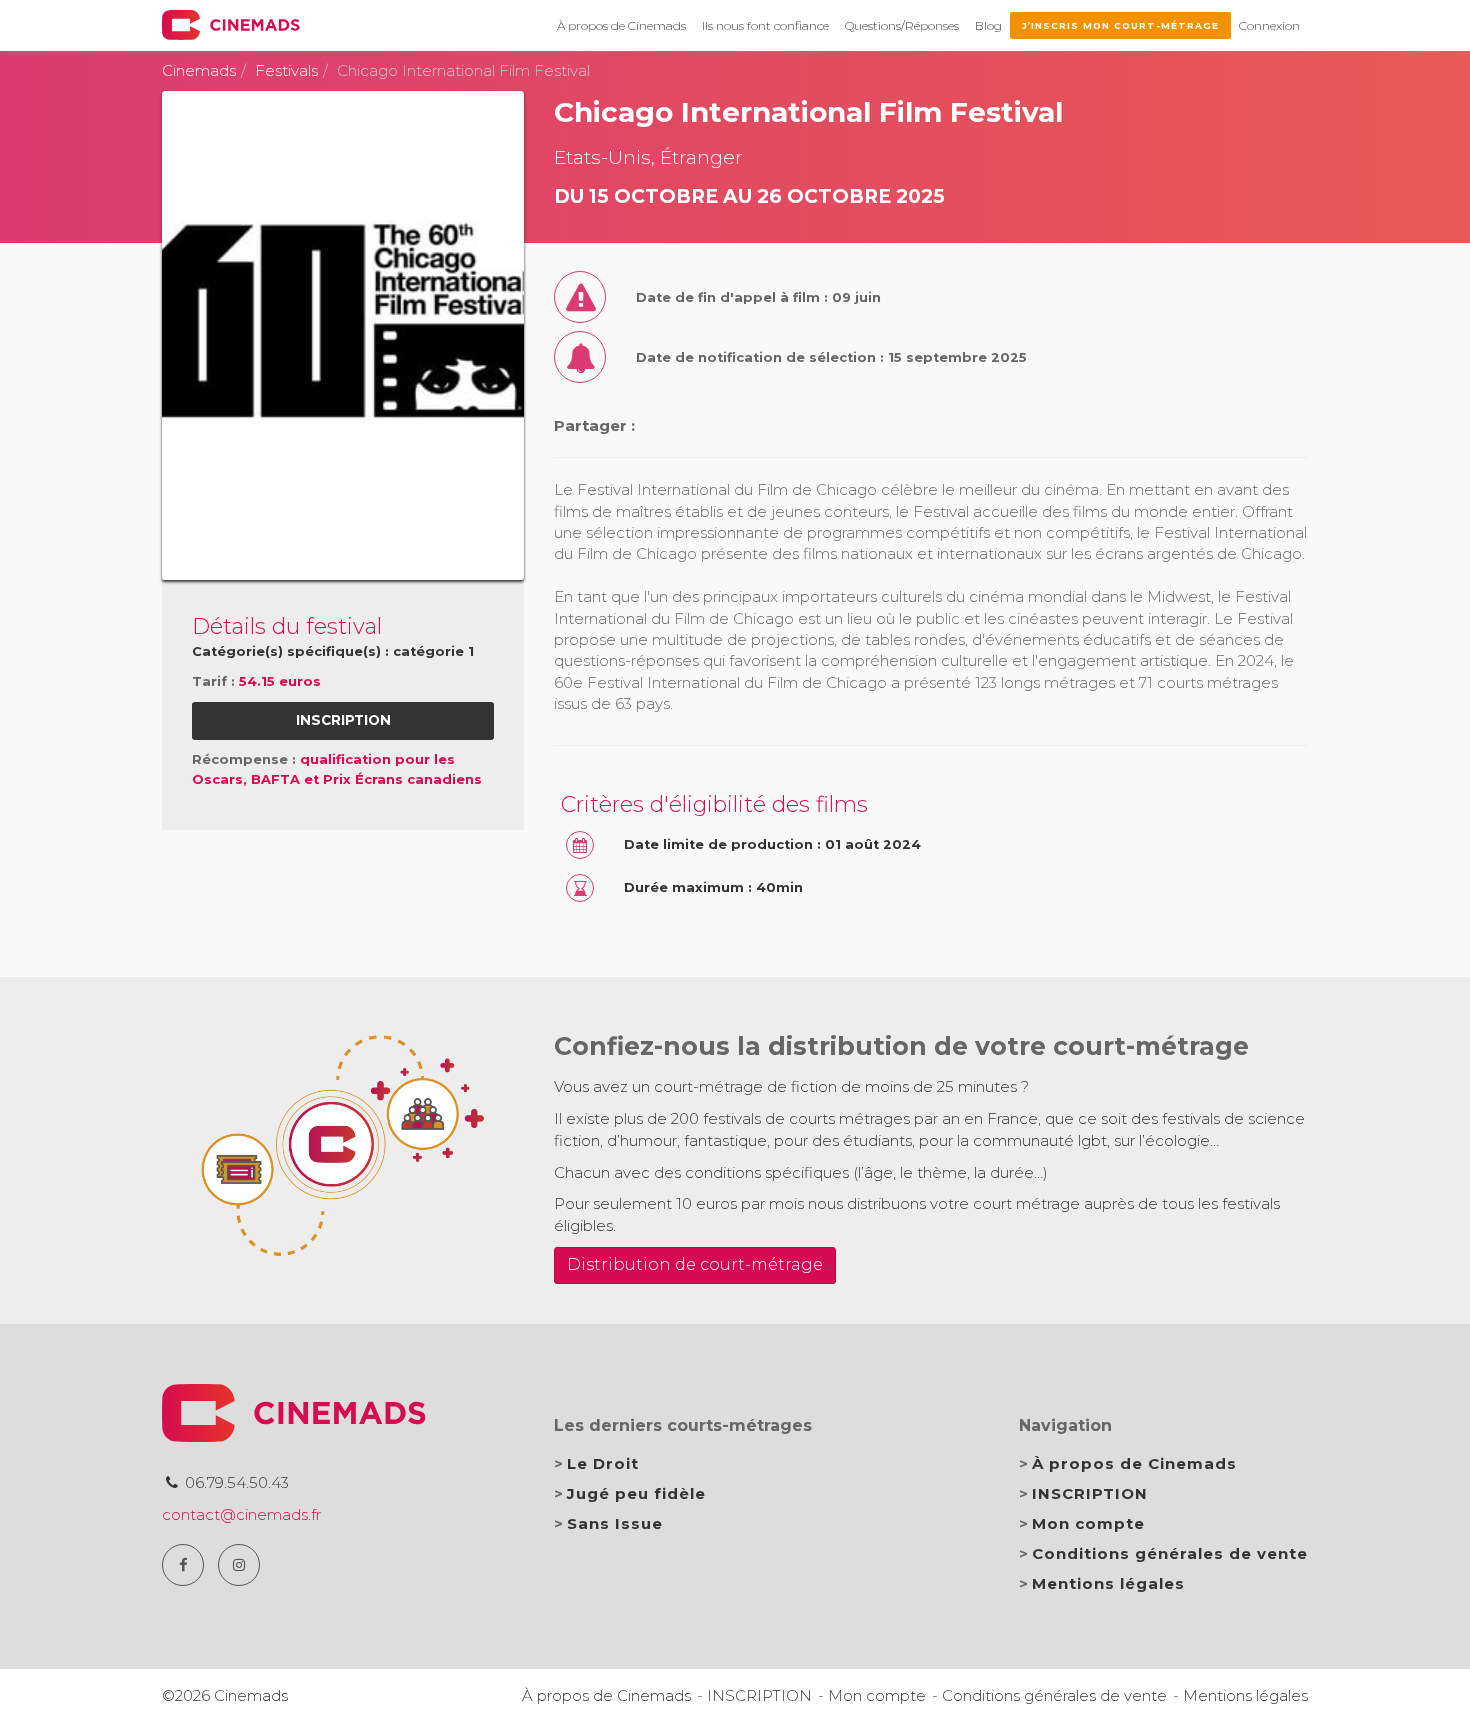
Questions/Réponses (902, 25)
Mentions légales (1108, 1583)
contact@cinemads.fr (241, 1514)
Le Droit (603, 1463)
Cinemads (199, 70)
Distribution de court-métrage (695, 1264)
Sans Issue (615, 1523)
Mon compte (1088, 1523)
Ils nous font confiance (765, 25)
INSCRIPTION (1090, 1493)
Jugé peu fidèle (636, 1493)
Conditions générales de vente (1170, 1553)
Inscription (343, 720)
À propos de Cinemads (621, 25)
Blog (988, 25)
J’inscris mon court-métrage (1120, 25)
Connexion (1269, 25)
